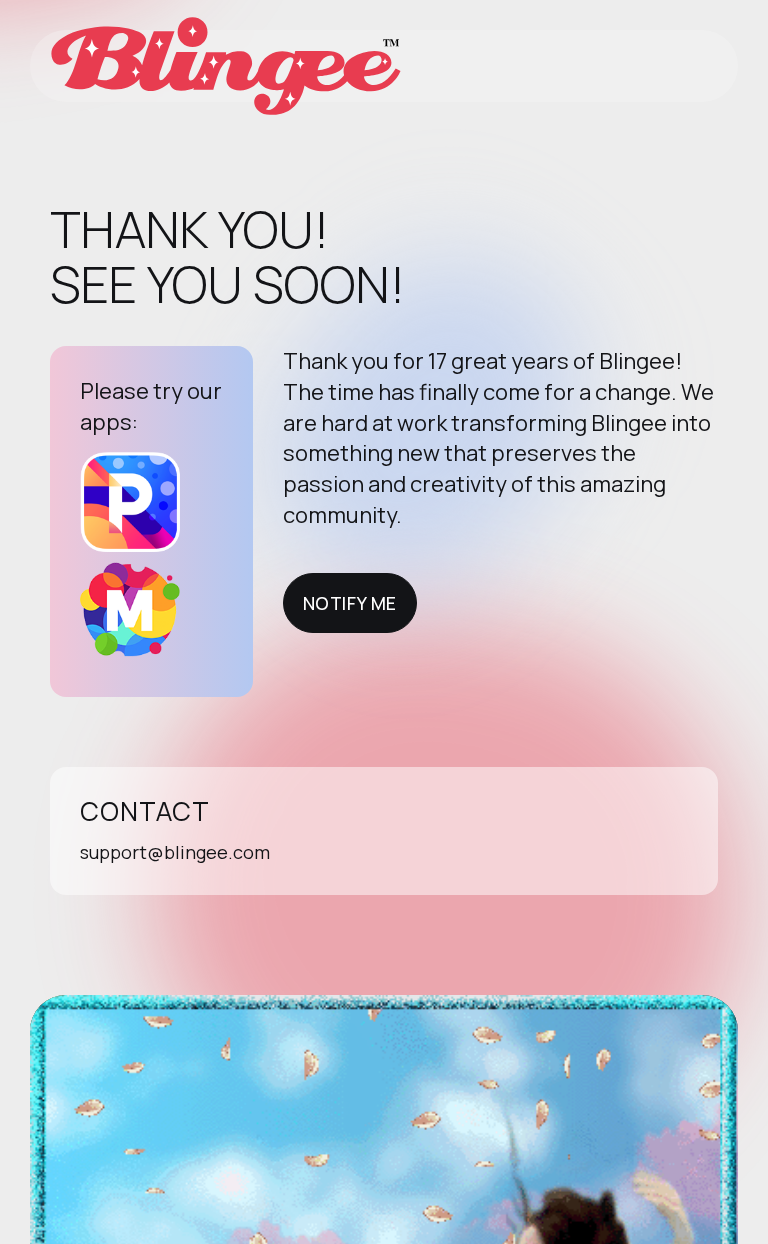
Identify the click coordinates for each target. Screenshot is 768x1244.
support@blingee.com (175, 852)
